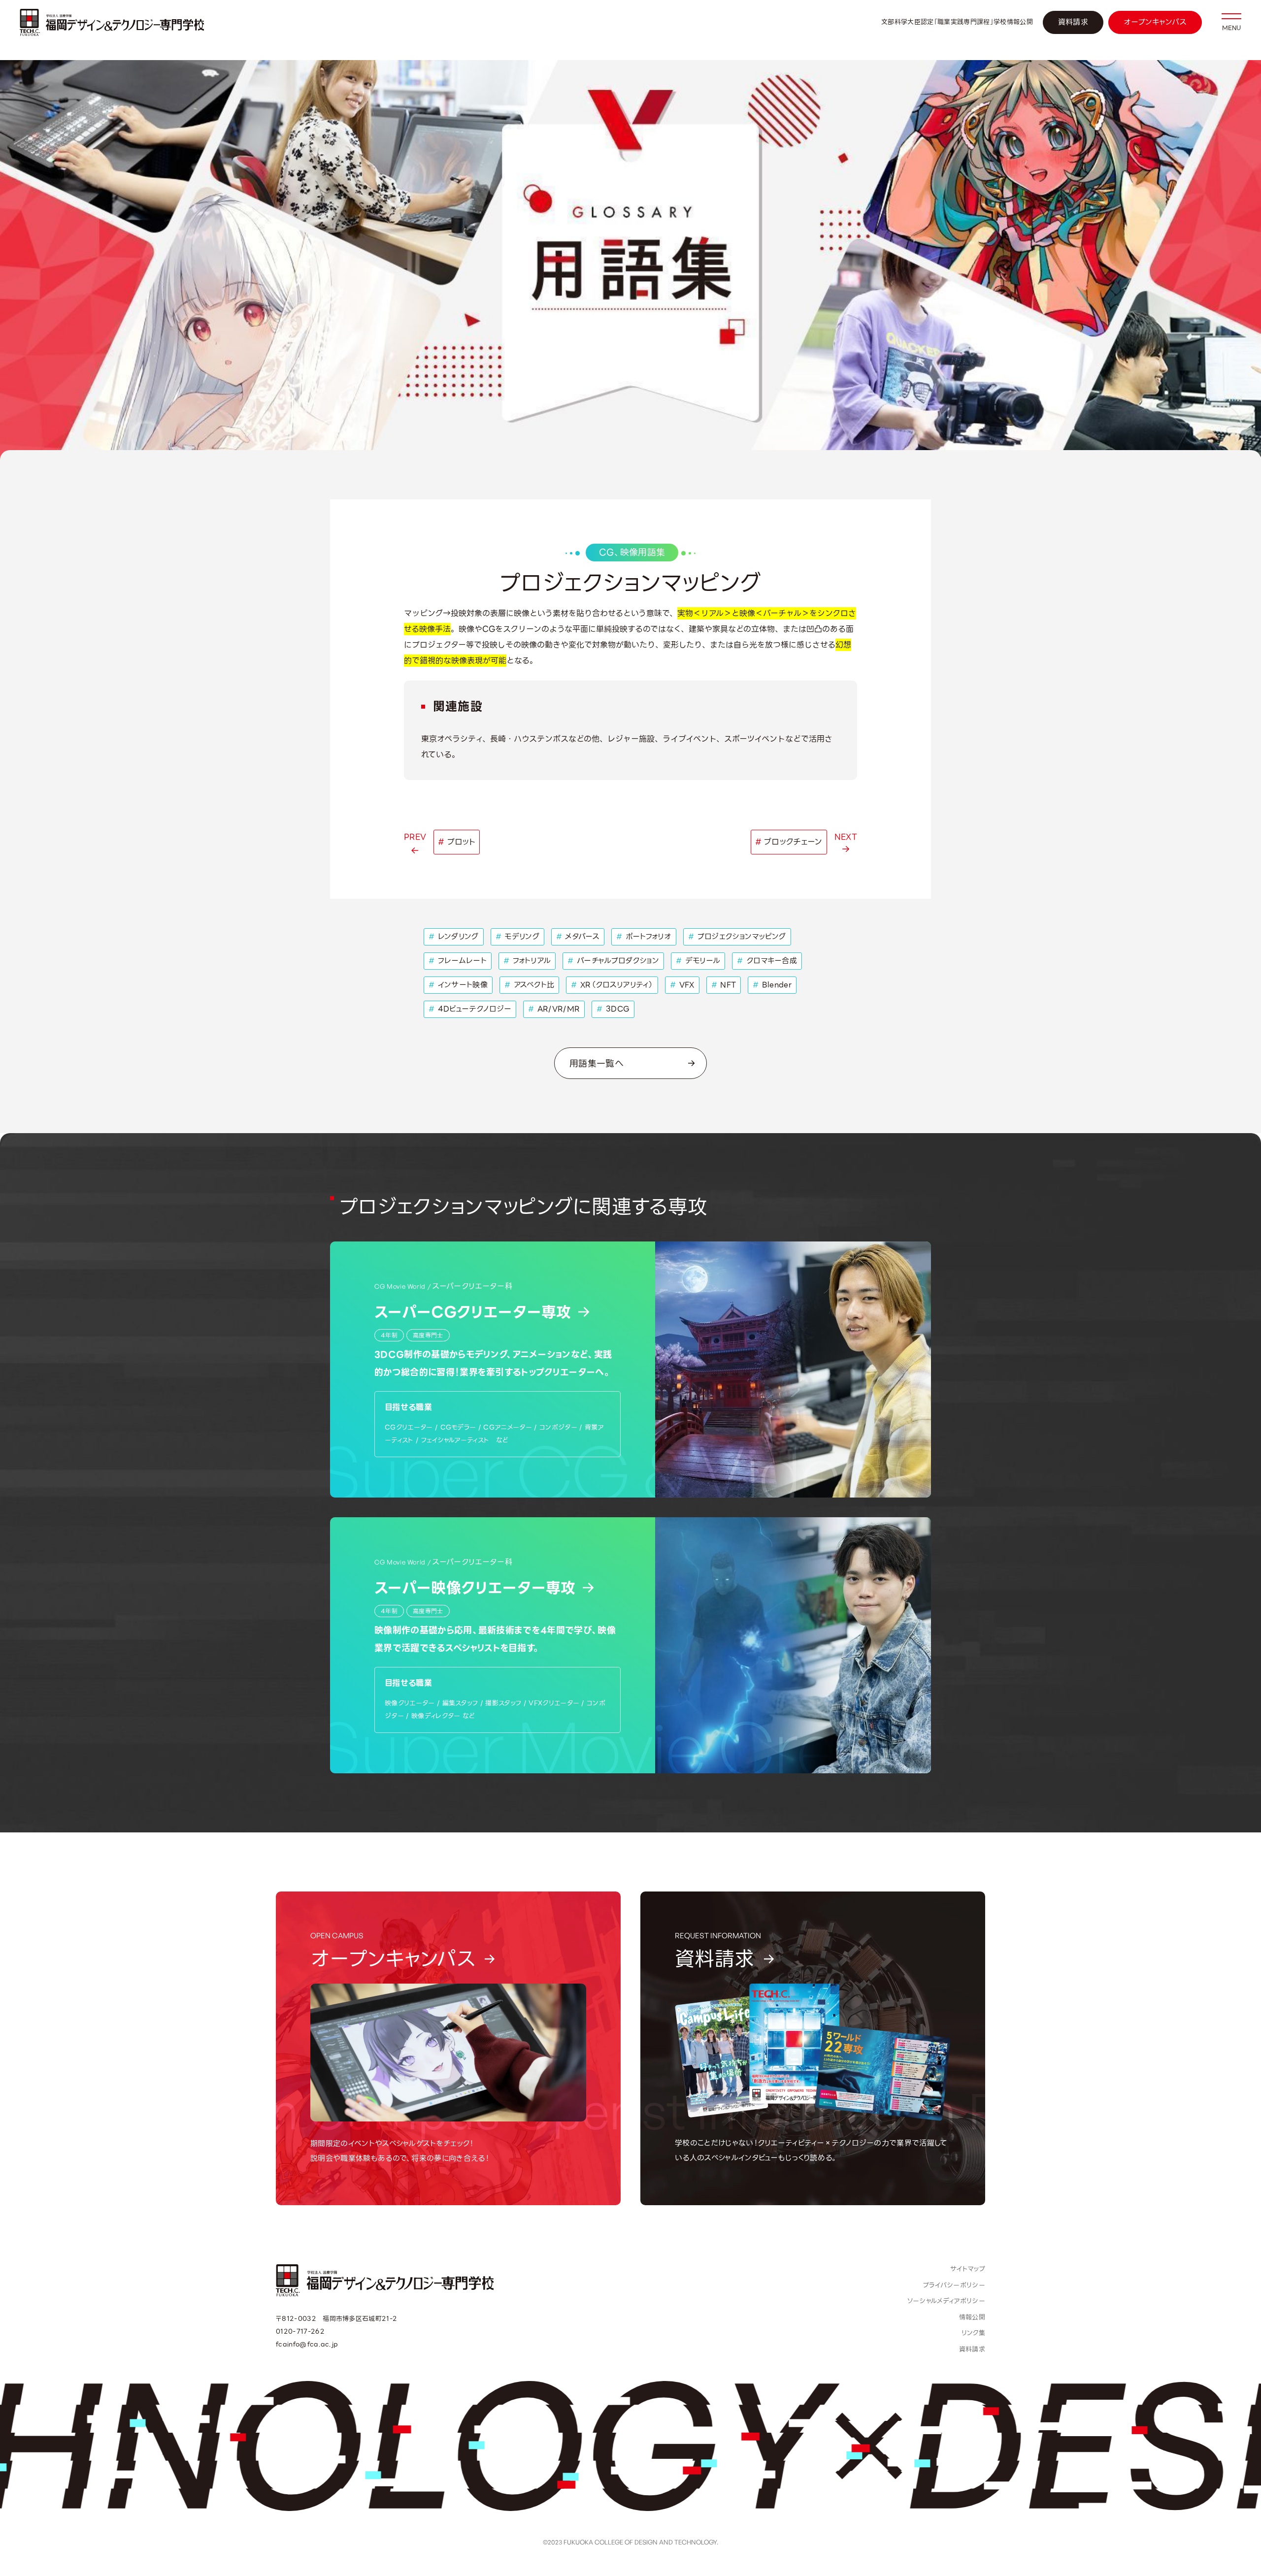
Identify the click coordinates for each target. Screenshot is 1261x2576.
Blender (772, 985)
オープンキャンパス (1155, 22)
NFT (724, 985)
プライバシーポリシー (954, 2285)
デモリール (698, 961)
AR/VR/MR (554, 1009)
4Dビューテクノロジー (470, 1009)
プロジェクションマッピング (737, 937)
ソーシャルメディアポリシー (946, 2301)
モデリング (517, 937)
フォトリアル (527, 961)
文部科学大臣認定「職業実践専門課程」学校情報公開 (957, 22)
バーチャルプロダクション (613, 961)
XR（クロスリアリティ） (612, 985)
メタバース (578, 937)
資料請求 (1073, 22)
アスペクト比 (530, 985)
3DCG (613, 1009)
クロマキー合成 (767, 961)
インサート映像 (458, 985)
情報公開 (972, 2317)
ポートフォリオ (644, 937)
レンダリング (454, 937)
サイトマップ (968, 2269)
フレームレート (458, 961)
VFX (682, 985)
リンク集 (973, 2333)
